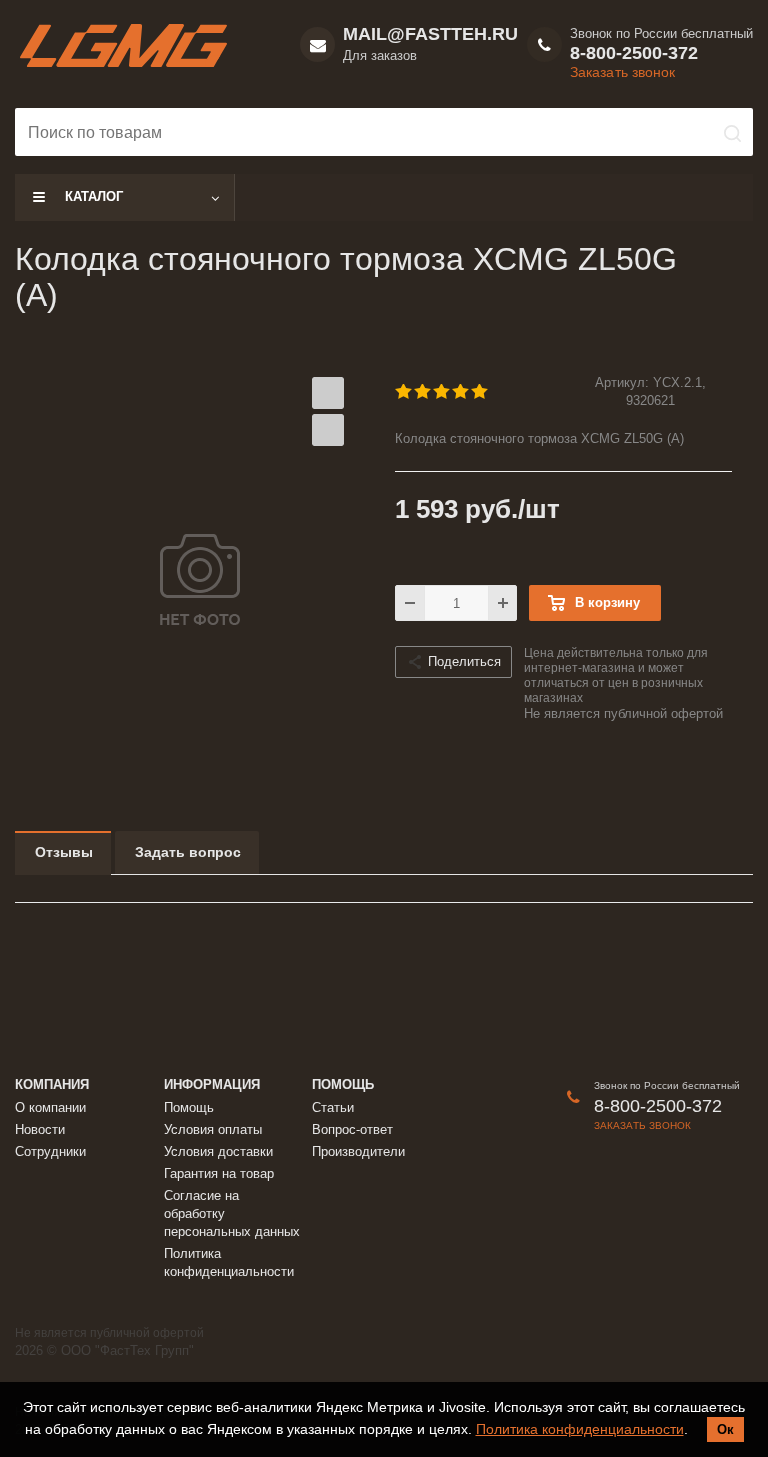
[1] (404, 392)
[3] (442, 392)
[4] (461, 392)
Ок (725, 1429)
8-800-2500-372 (634, 53)
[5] (480, 392)
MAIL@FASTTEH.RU (430, 34)
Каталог (94, 196)
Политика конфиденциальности (580, 1429)
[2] (423, 392)
